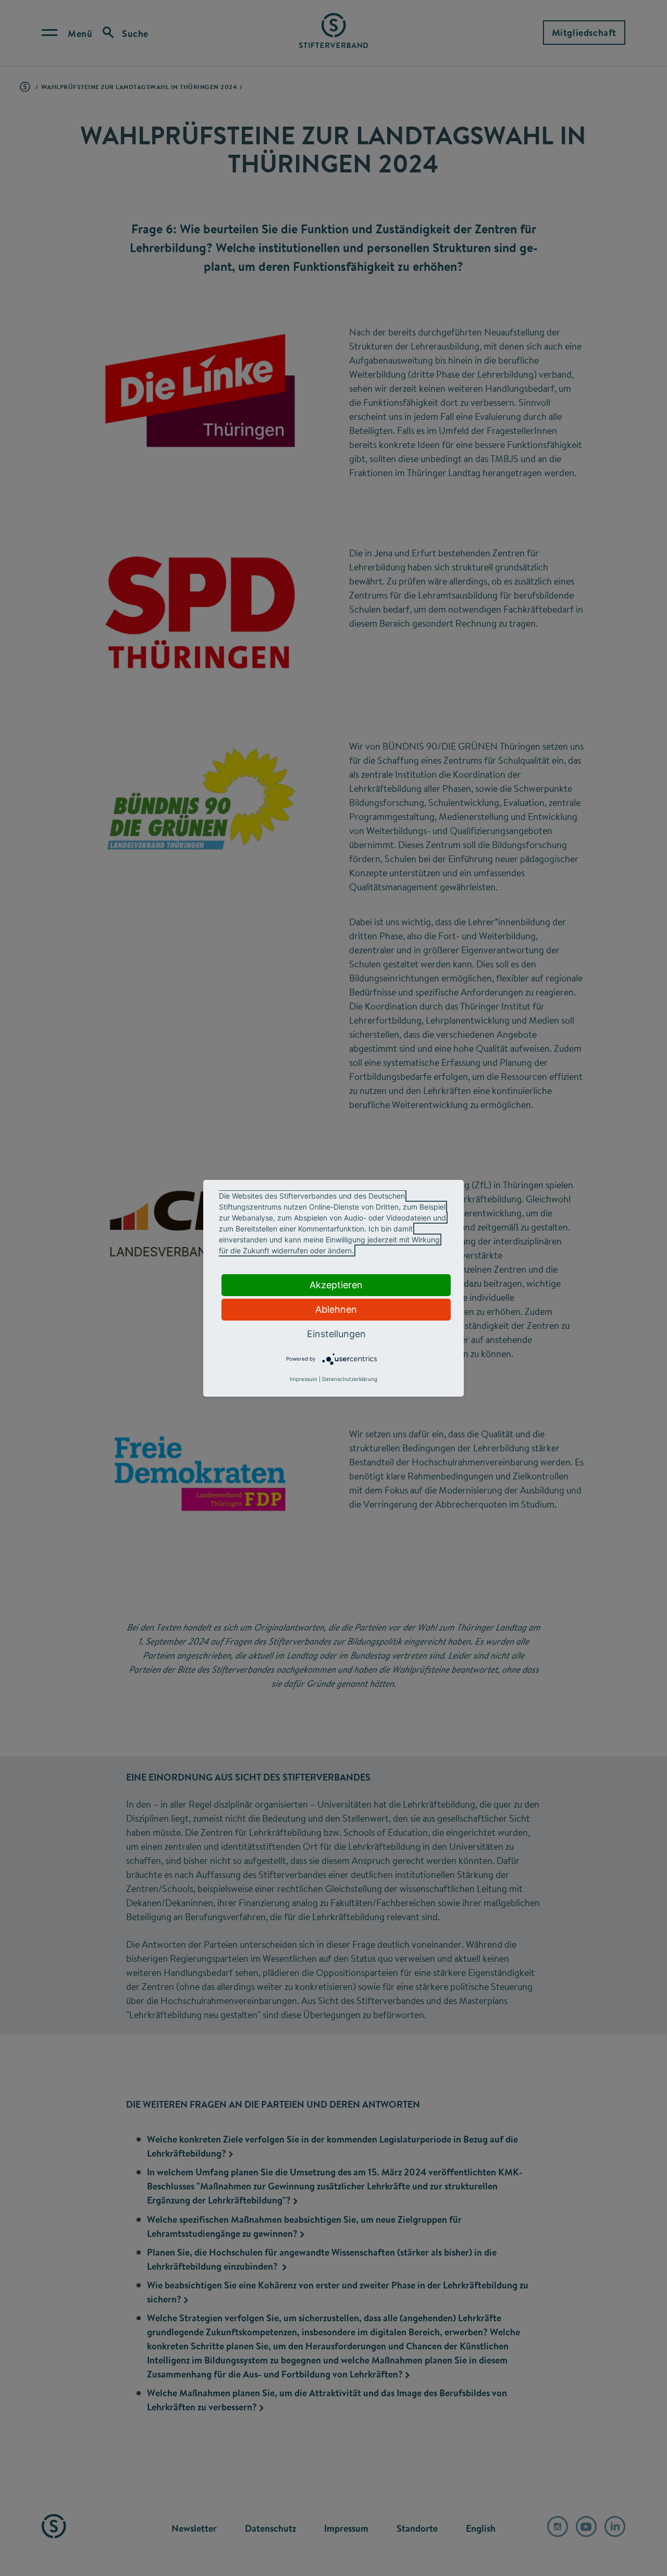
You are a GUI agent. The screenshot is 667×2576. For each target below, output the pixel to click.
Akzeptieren (336, 1285)
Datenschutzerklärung (350, 1379)
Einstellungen (336, 1334)
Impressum (304, 1379)
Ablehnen (336, 1309)
